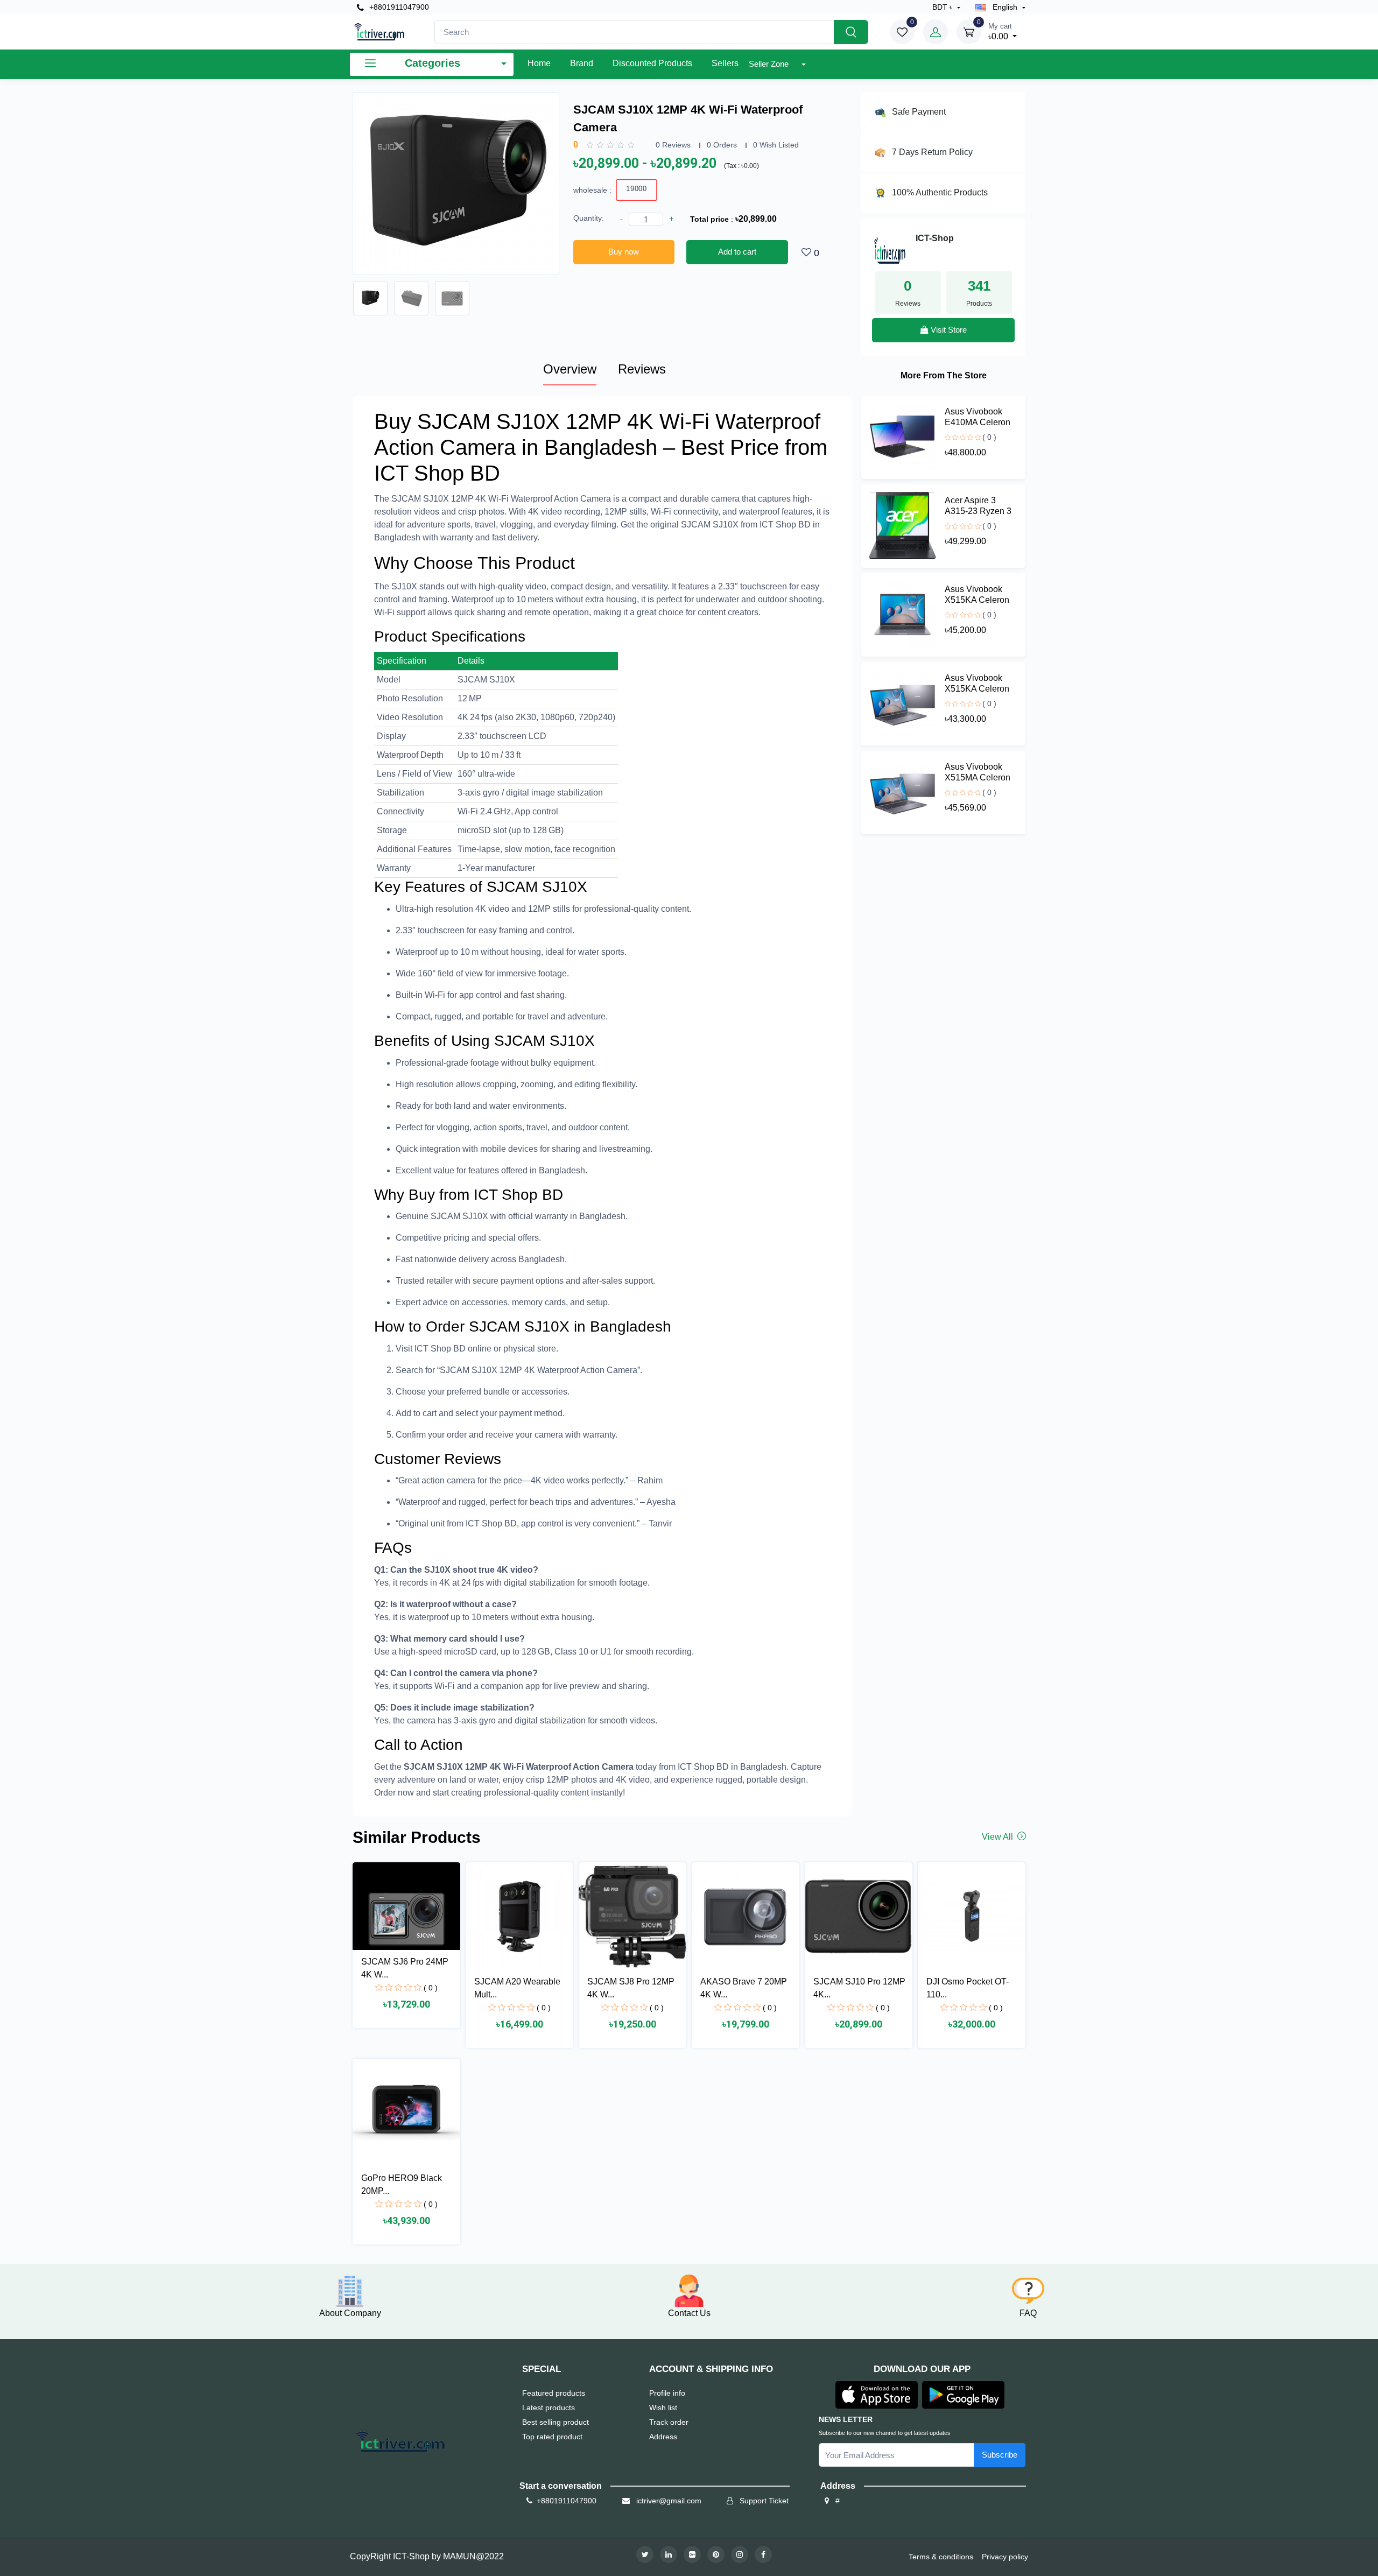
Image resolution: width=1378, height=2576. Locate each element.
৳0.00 (1000, 31)
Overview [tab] (570, 369)
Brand (582, 63)
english (1005, 7)
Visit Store (948, 330)
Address (663, 2437)
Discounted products (652, 63)
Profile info (667, 2393)
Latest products (549, 2408)
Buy (396, 421)
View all (999, 1837)
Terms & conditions (941, 2557)
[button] (877, 2394)
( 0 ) (989, 437)
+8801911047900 (398, 7)
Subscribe (1000, 2455)
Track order (669, 2422)
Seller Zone (770, 64)
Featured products (554, 2393)
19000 (637, 189)
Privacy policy (1005, 2557)
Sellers (725, 63)
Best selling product (556, 2422)
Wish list (663, 2408)
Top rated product (552, 2437)
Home (539, 63)
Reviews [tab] (642, 369)
